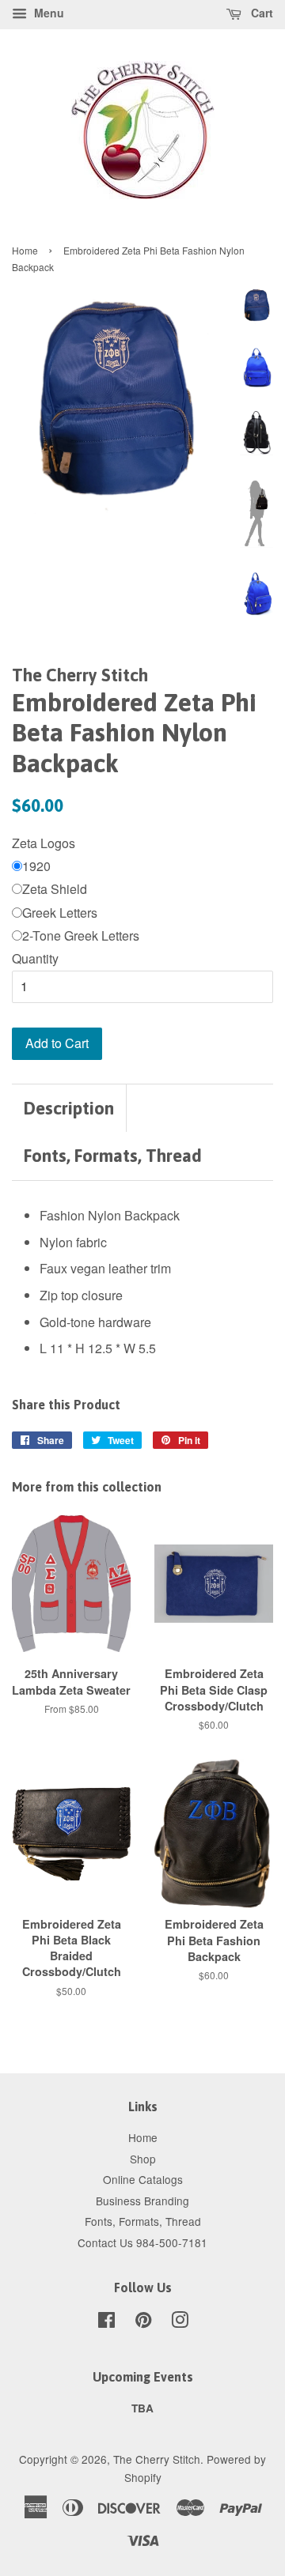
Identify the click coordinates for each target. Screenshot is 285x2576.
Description (69, 1108)
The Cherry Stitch (157, 2459)
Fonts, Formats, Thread (113, 1156)
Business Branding (142, 2201)
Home (25, 250)
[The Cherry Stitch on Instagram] (180, 2322)
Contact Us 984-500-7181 (142, 2242)
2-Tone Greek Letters (81, 935)
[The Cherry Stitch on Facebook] (106, 2322)
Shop (143, 2159)
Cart (260, 13)
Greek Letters (60, 913)
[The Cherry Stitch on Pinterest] (143, 2322)
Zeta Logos (44, 843)
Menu (47, 13)
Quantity (35, 958)
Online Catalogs (143, 2179)
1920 (36, 866)
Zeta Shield (55, 889)
